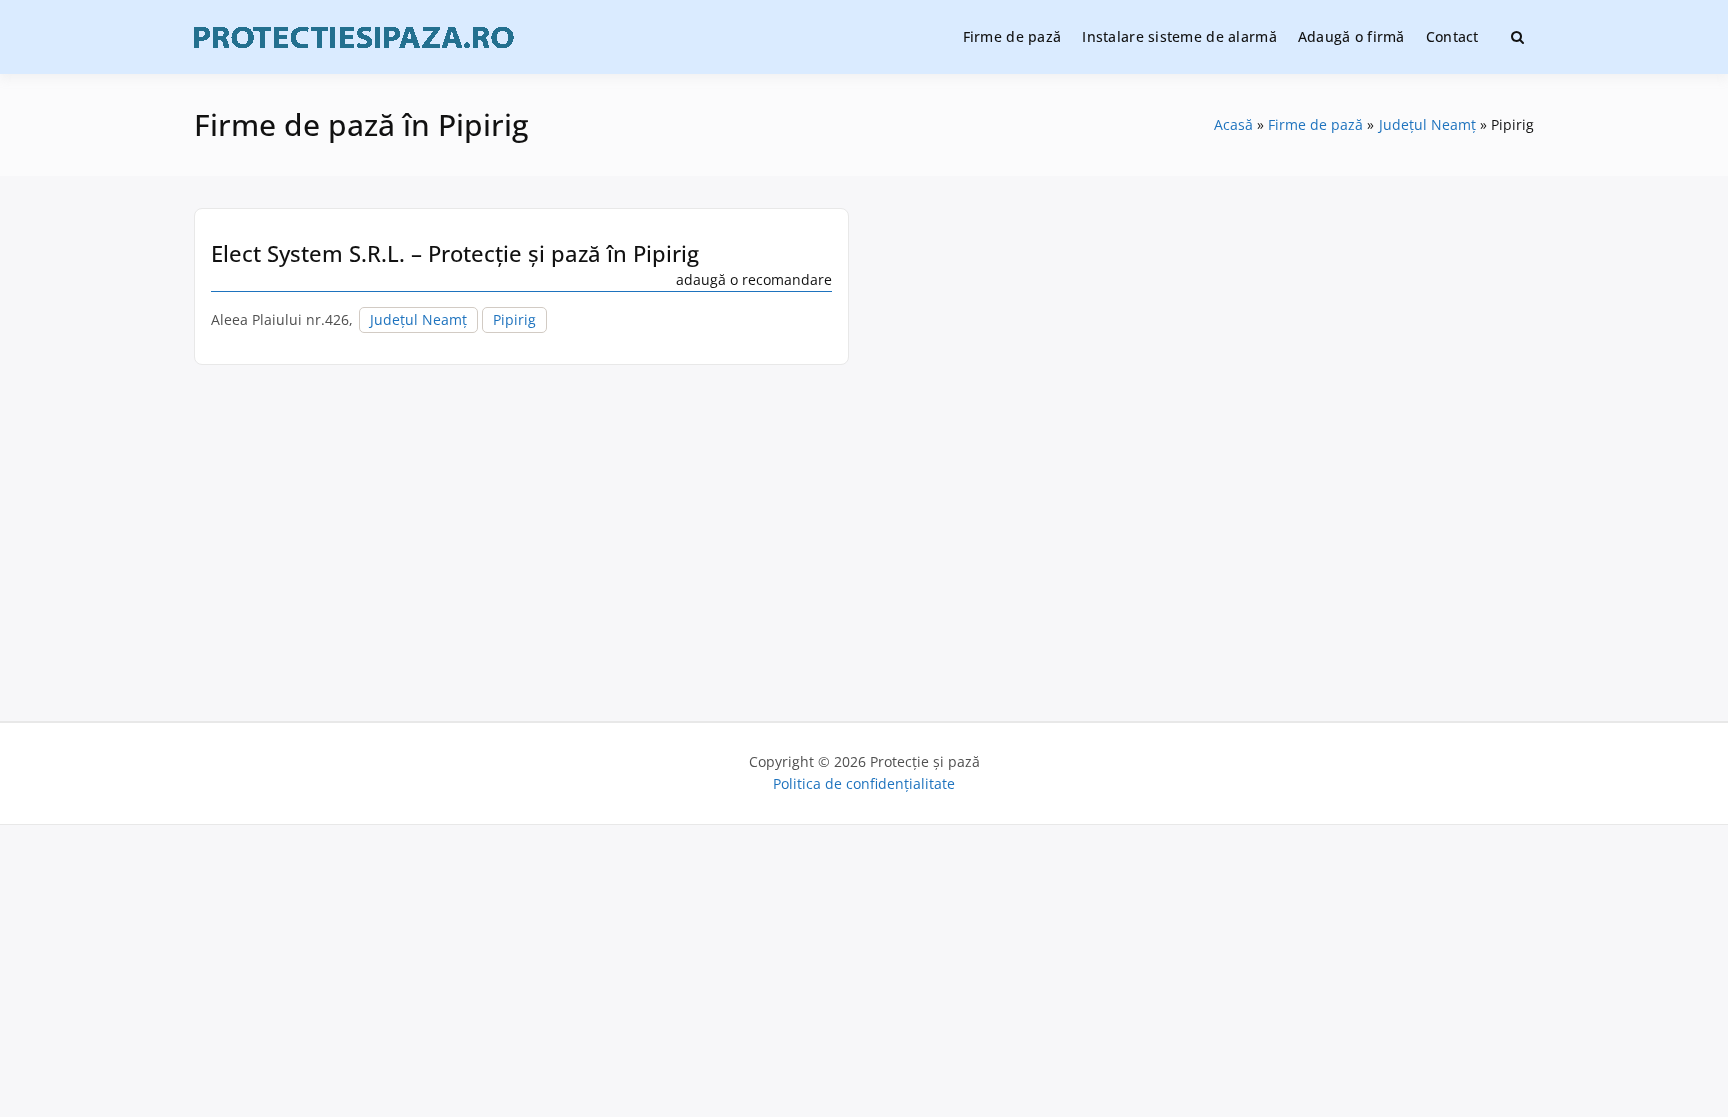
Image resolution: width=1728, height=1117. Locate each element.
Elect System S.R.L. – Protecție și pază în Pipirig (455, 253)
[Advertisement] (864, 535)
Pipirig (514, 319)
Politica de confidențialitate (864, 783)
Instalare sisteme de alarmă (1179, 36)
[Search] (1517, 37)
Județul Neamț (418, 319)
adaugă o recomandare (754, 279)
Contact (1452, 36)
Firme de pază (1012, 36)
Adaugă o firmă (1351, 36)
